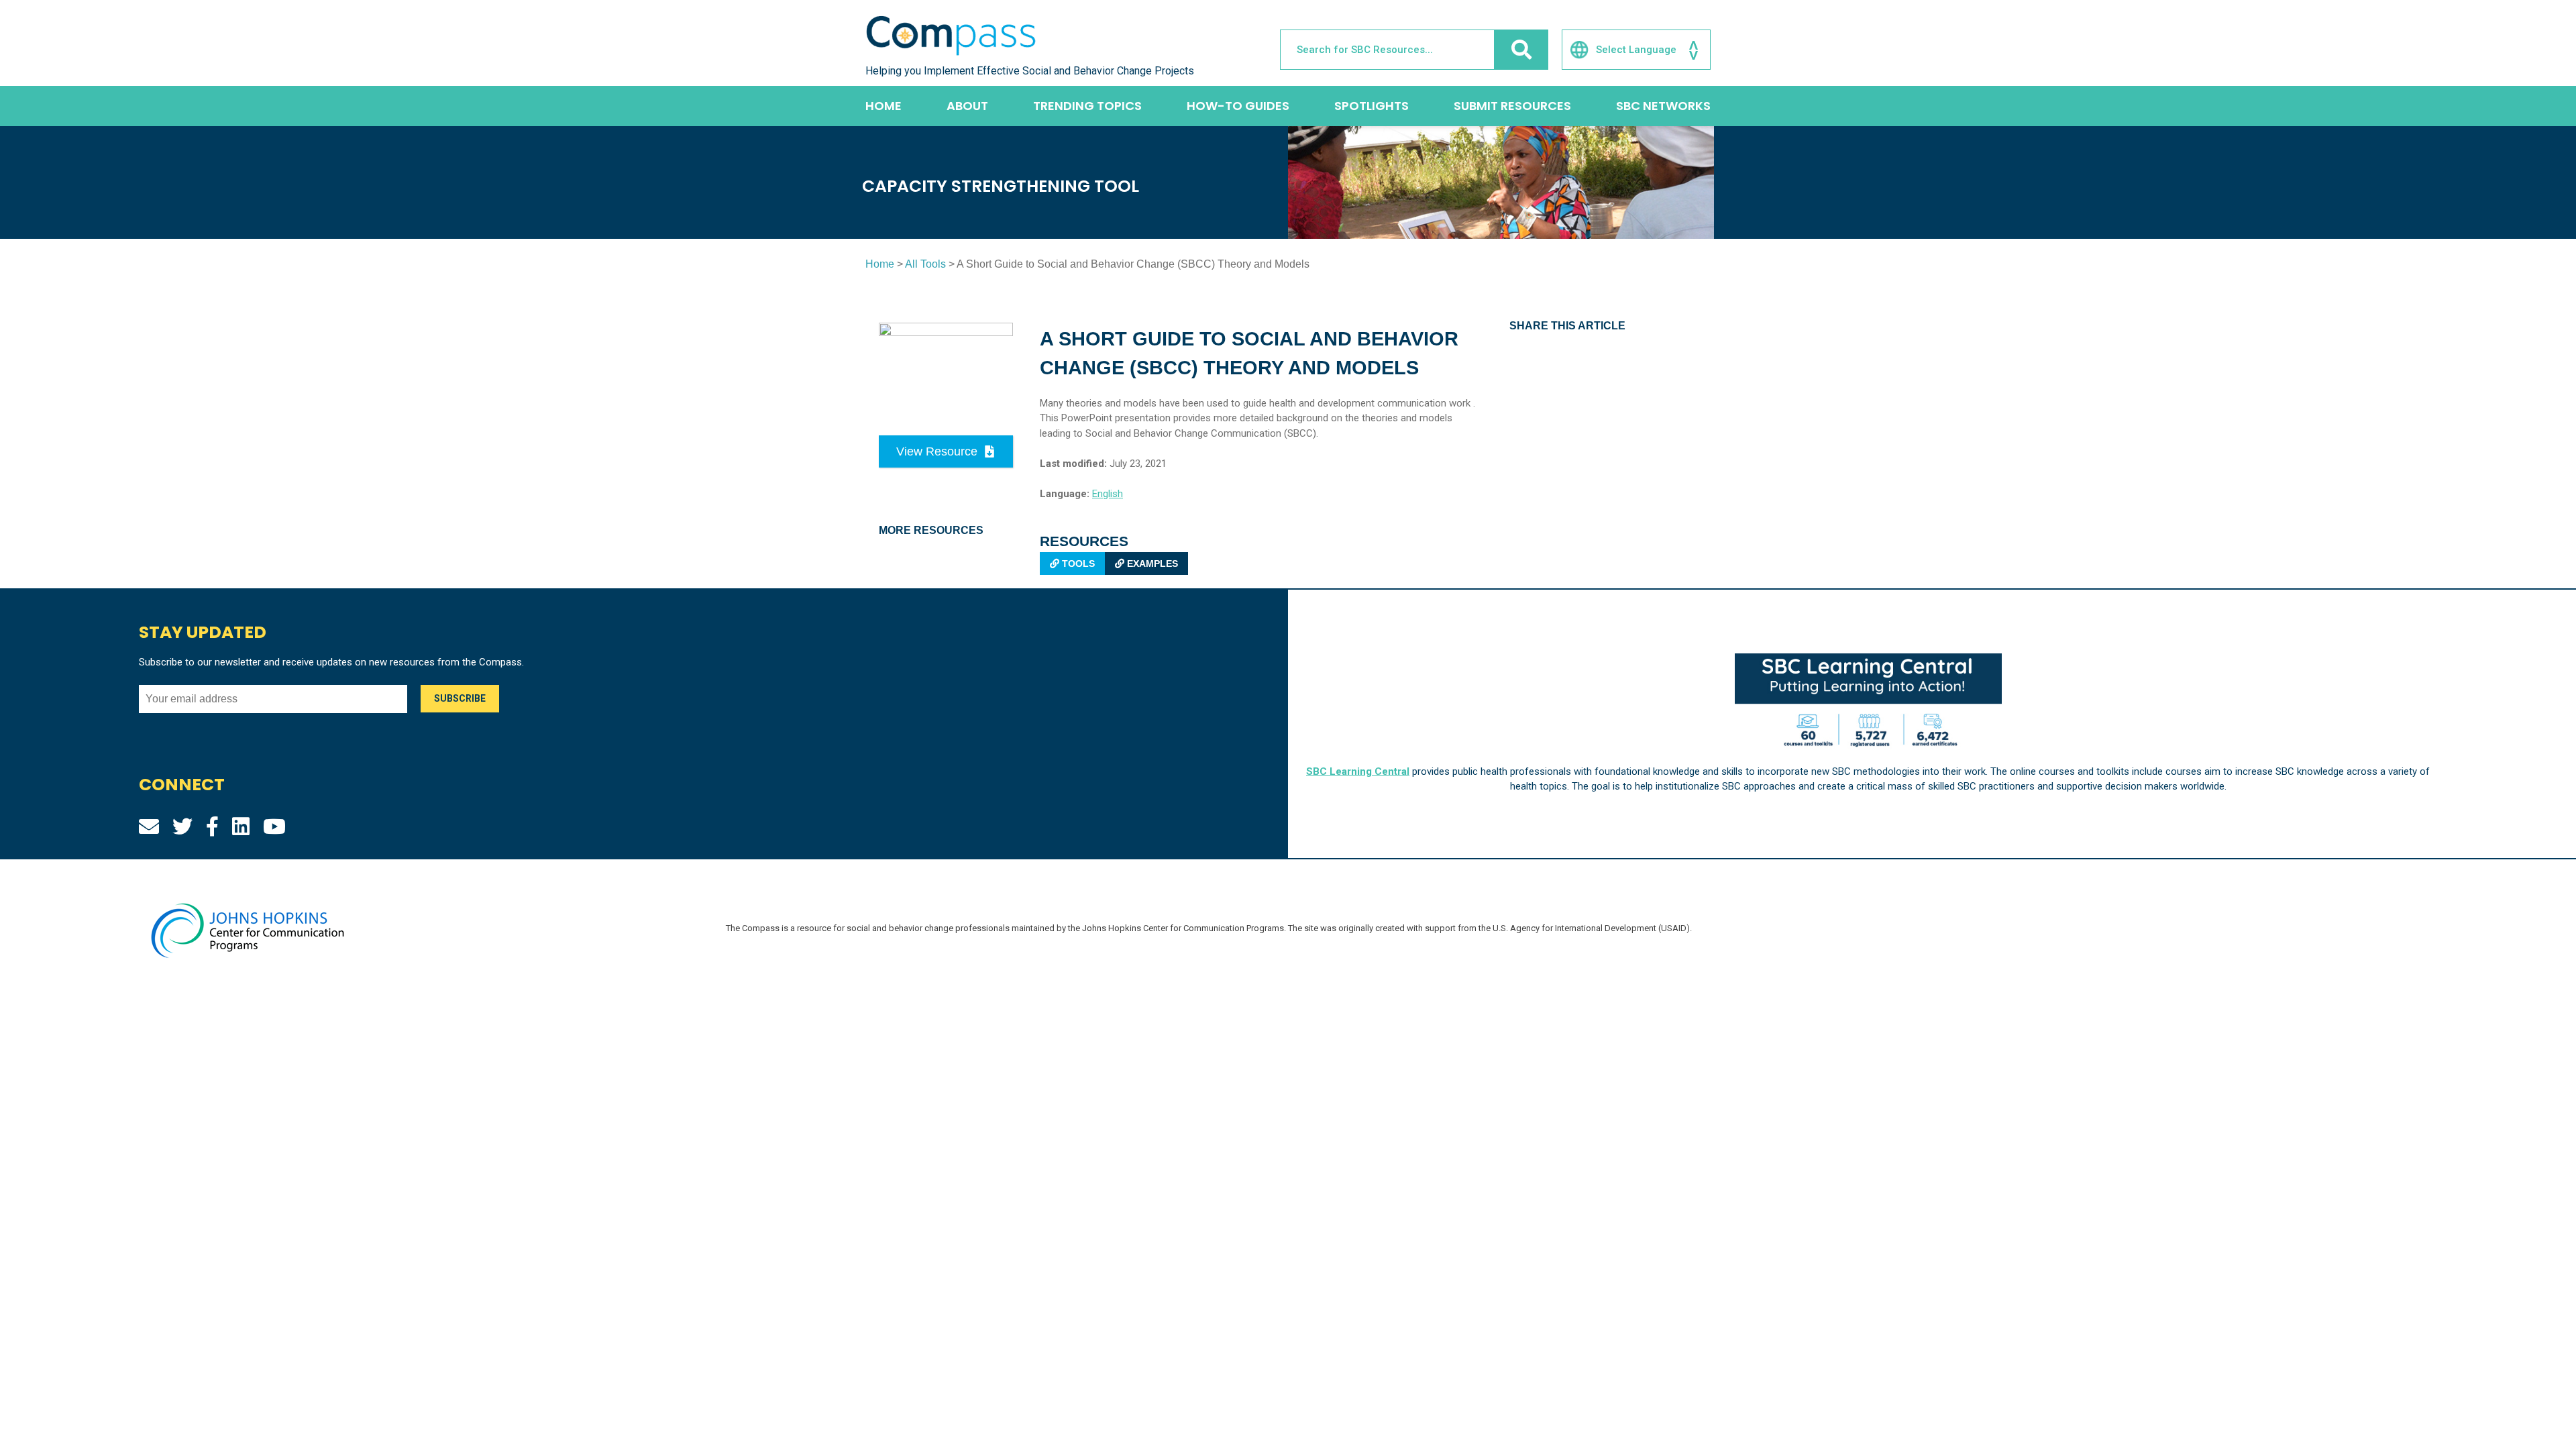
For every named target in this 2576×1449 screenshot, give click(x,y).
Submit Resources (1512, 106)
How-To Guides (1238, 106)
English (1108, 494)
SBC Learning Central (1358, 771)
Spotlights (1372, 106)
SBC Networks (1663, 106)
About (967, 106)
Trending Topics (1087, 106)
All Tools (925, 264)
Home (883, 106)
